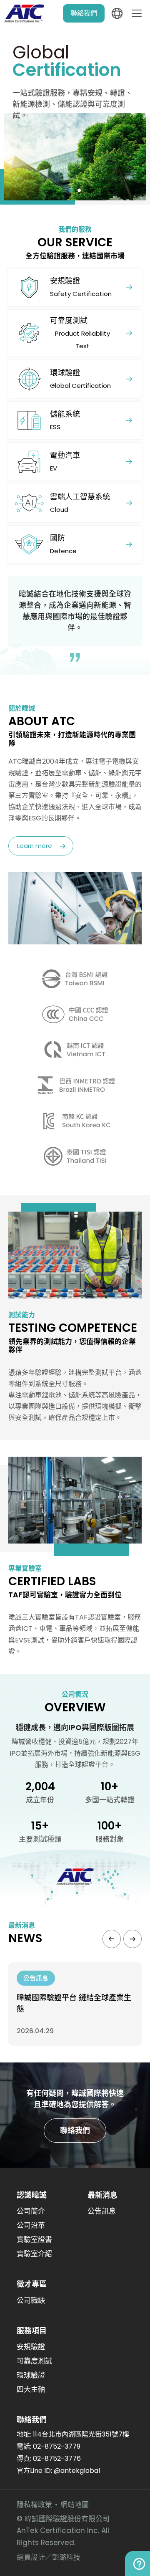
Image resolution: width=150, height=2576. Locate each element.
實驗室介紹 (34, 2254)
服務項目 (32, 2331)
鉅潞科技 (66, 2557)
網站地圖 (75, 2505)
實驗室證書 (34, 2239)
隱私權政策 (34, 2505)
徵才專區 (32, 2284)
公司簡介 (31, 2211)
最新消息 (102, 2195)
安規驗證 (31, 2347)
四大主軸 (31, 2389)
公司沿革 (31, 2225)
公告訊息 (102, 2211)
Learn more (35, 846)
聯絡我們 (84, 13)
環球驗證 (31, 2375)
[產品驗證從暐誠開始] (75, 114)
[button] (71, 190)
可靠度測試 (34, 2361)
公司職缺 (31, 2300)
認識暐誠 (32, 2195)
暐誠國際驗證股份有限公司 (25, 13)
